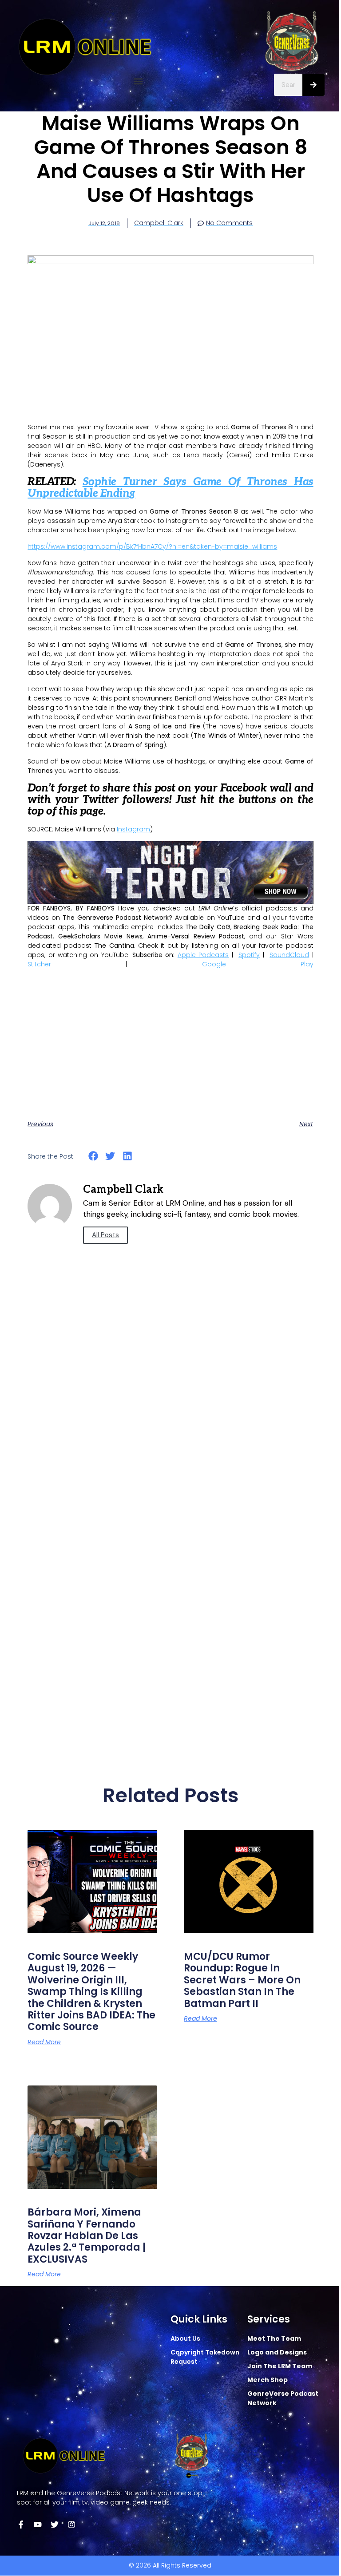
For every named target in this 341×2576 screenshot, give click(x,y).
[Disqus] (170, 1406)
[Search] (313, 85)
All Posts (105, 1235)
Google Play (258, 964)
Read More (44, 2042)
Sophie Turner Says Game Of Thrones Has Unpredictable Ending (170, 488)
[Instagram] (71, 2525)
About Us (185, 2339)
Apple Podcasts (203, 955)
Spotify (249, 955)
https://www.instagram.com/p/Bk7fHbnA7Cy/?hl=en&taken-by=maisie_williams (152, 546)
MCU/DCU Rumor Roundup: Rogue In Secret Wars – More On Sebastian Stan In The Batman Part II (242, 1980)
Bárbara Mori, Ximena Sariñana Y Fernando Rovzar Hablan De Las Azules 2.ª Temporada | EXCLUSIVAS (87, 2236)
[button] (138, 81)
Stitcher (39, 964)
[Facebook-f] (21, 2525)
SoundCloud (289, 955)
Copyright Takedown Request (205, 2357)
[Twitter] (55, 2525)
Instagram (133, 829)
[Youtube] (38, 2525)
